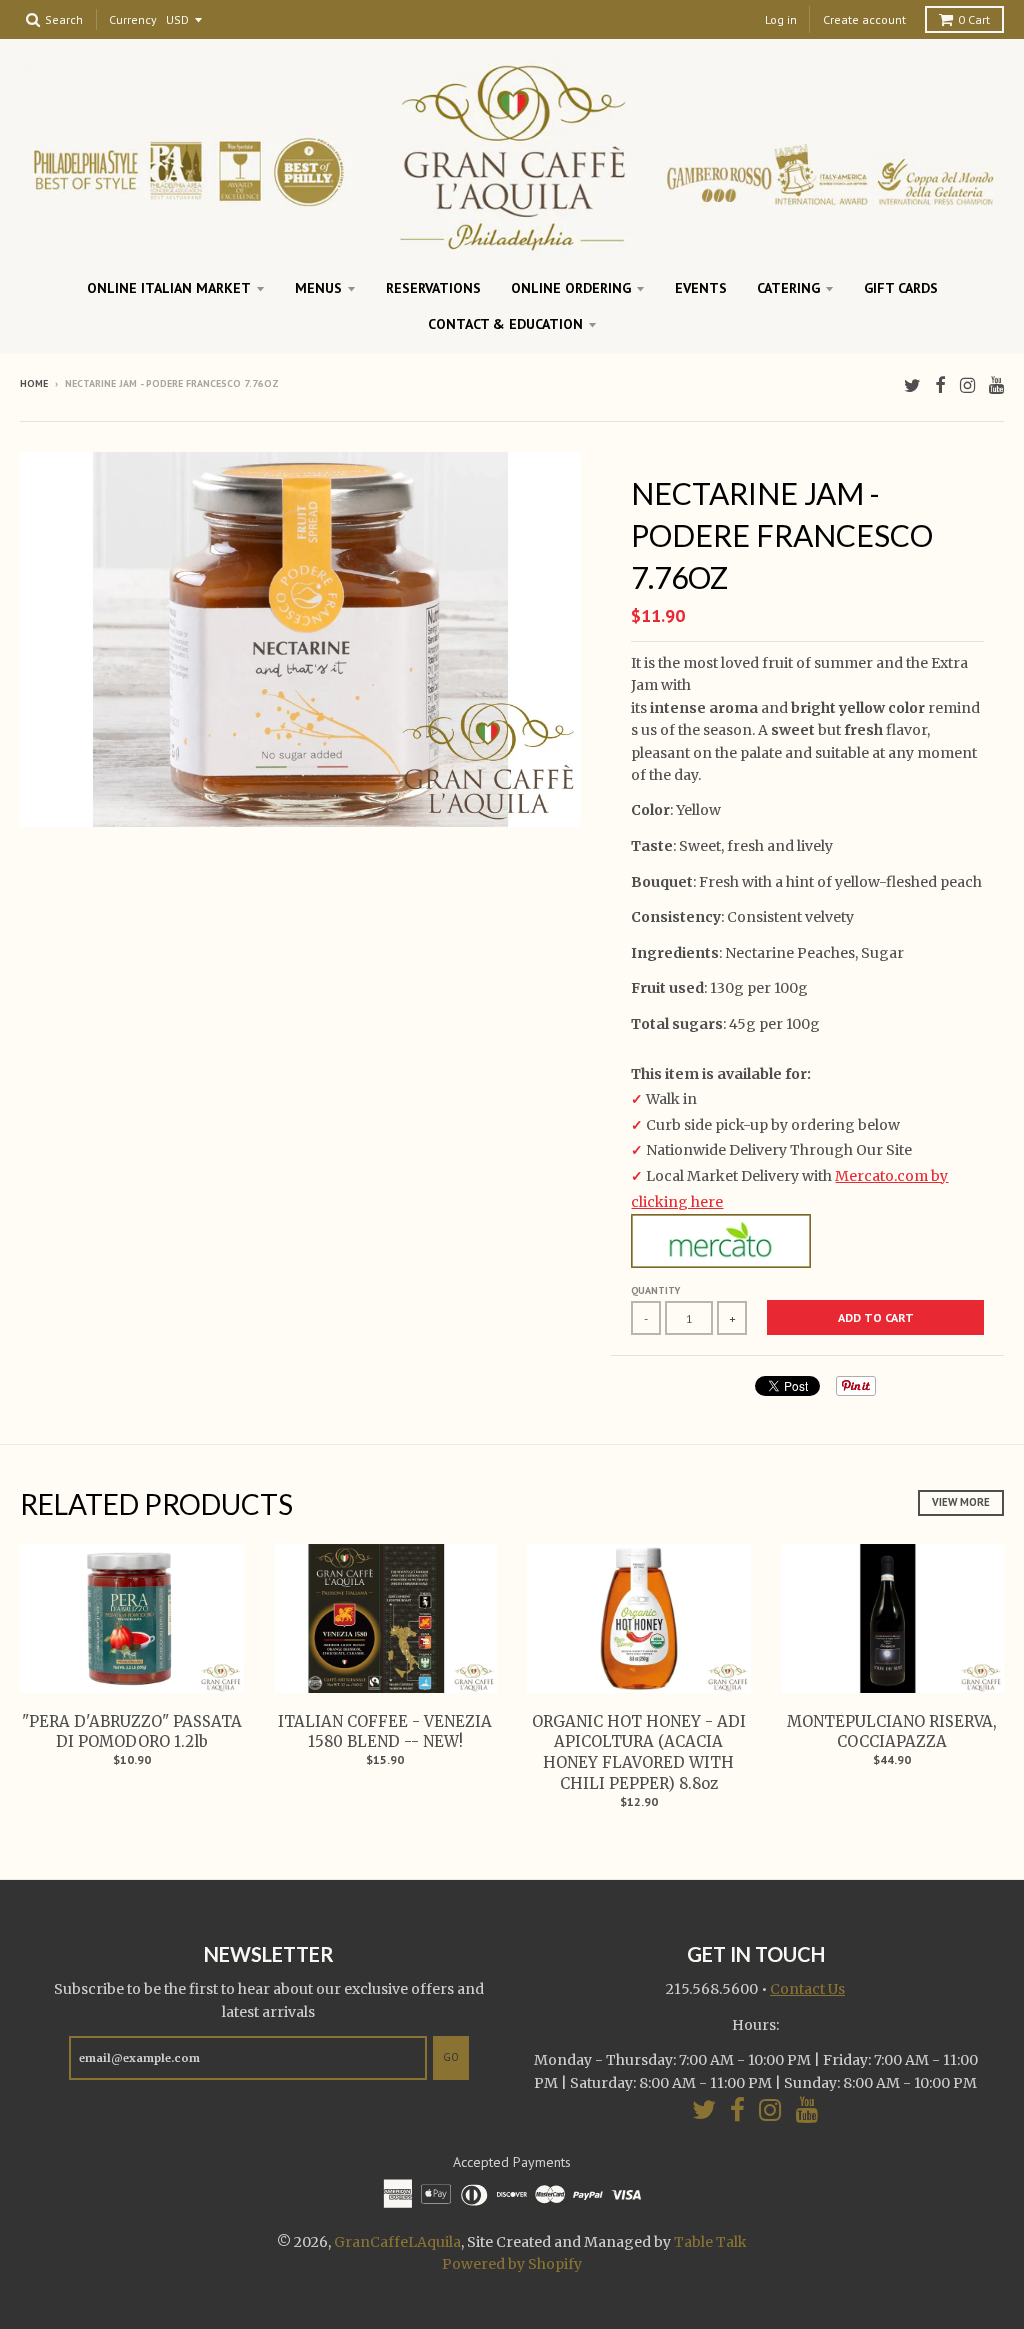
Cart (974, 19)
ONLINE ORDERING (571, 288)
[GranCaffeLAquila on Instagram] (967, 385)
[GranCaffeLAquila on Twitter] (912, 385)
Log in (781, 19)
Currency (133, 20)
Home (34, 383)
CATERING (788, 288)
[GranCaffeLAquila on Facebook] (940, 385)
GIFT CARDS (901, 288)
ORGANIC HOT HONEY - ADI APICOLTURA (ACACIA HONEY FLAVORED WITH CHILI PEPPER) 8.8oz (639, 1752)
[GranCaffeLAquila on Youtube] (996, 385)
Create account (864, 19)
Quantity (655, 1290)
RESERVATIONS (433, 288)
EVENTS (701, 288)
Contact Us (807, 1989)
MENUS (318, 288)
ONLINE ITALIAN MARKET (169, 288)
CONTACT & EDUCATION (505, 324)
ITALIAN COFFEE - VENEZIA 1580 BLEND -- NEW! (385, 1732)
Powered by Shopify (512, 2264)
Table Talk (710, 2242)
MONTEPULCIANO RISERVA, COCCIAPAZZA (892, 1732)
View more (961, 1502)
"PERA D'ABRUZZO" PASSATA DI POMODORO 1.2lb (132, 1732)
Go (451, 2057)
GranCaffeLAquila (397, 2242)
